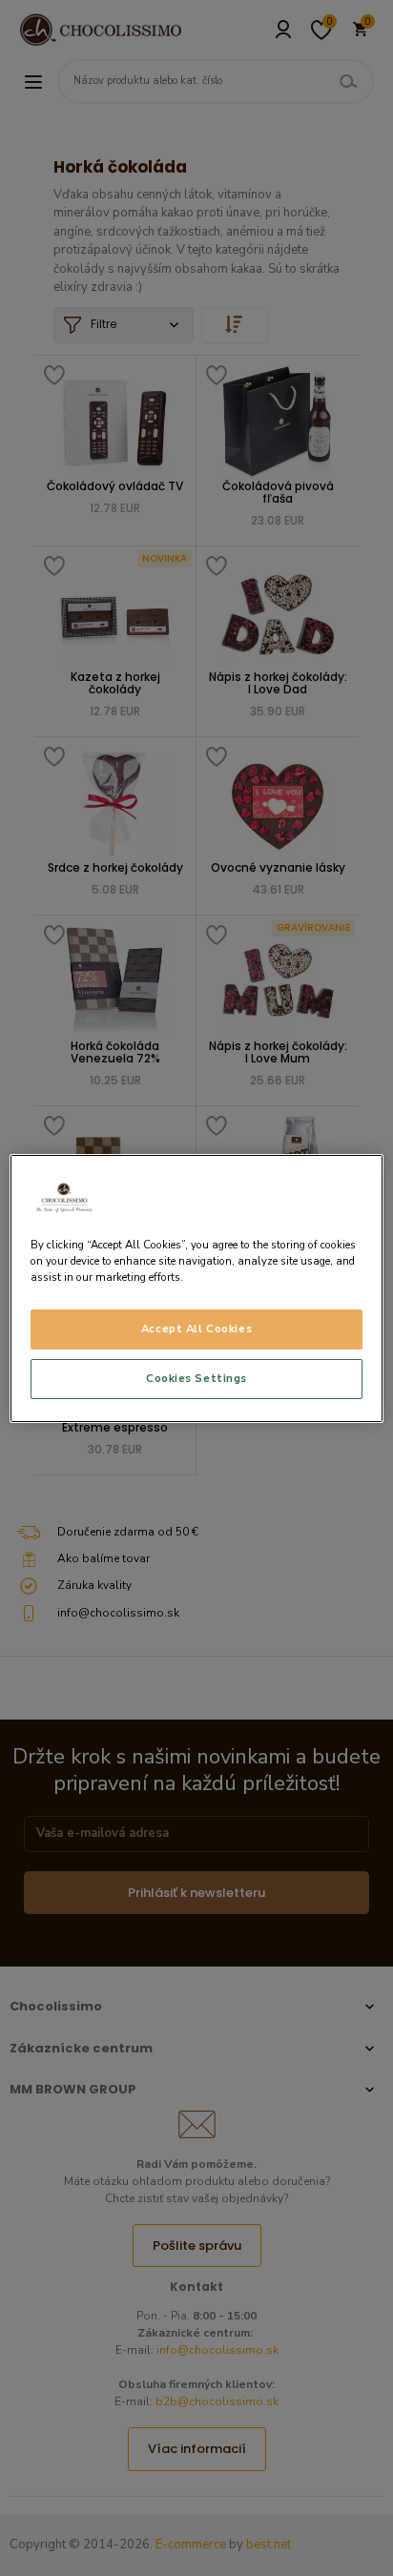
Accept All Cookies (196, 1329)
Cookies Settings (196, 1378)
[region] (196, 1288)
